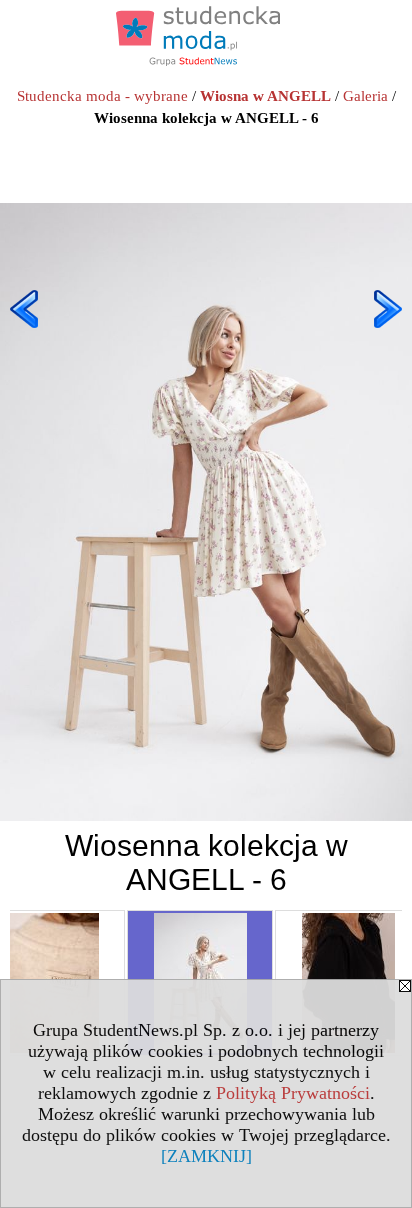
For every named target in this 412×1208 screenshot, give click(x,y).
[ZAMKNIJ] (206, 1156)
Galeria (365, 96)
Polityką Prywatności (293, 1093)
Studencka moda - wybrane (102, 96)
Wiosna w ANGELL (265, 96)
